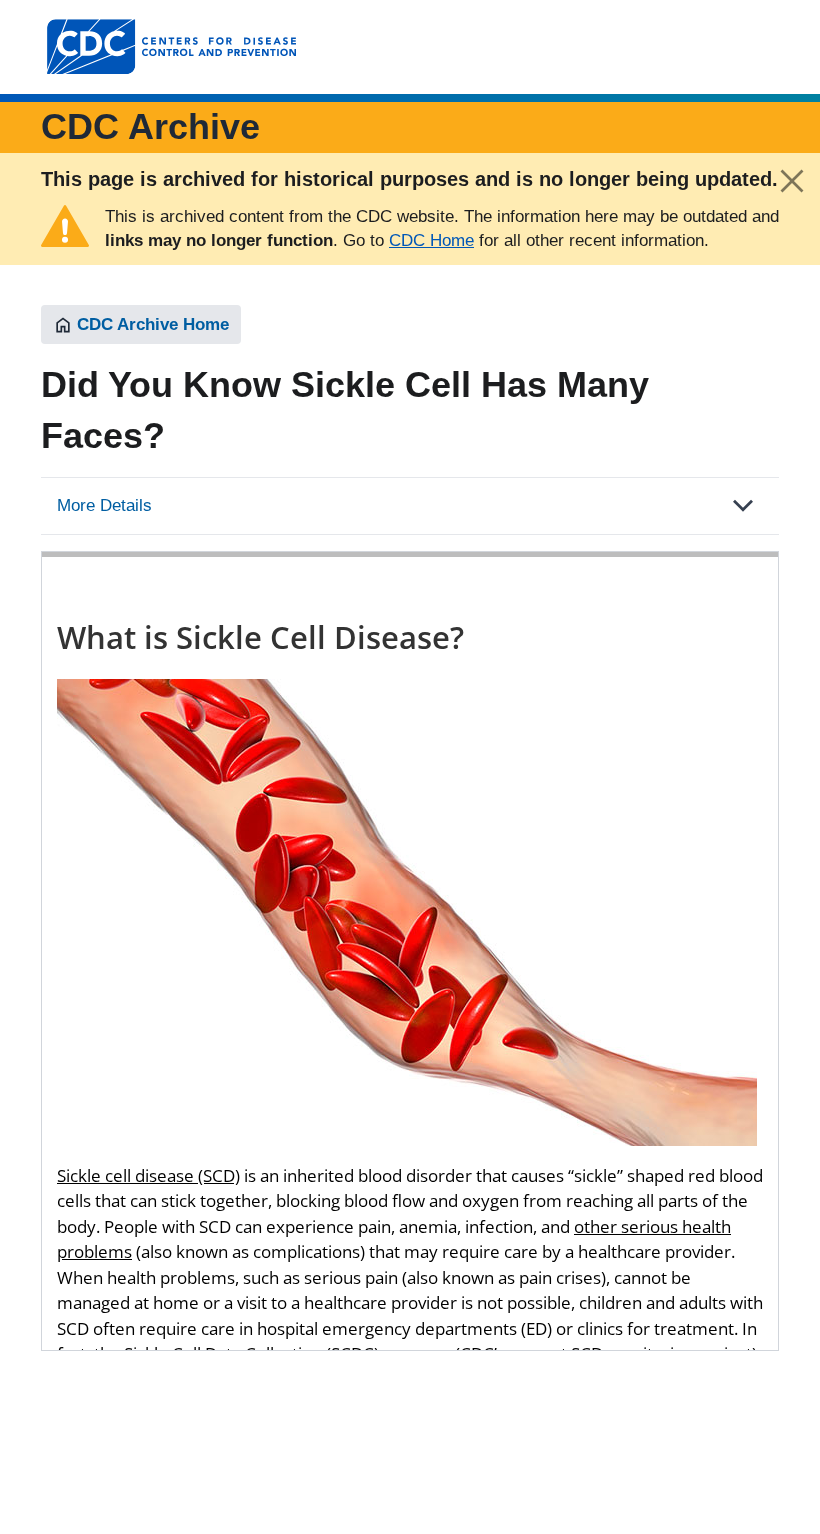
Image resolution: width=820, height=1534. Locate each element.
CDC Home (431, 240)
